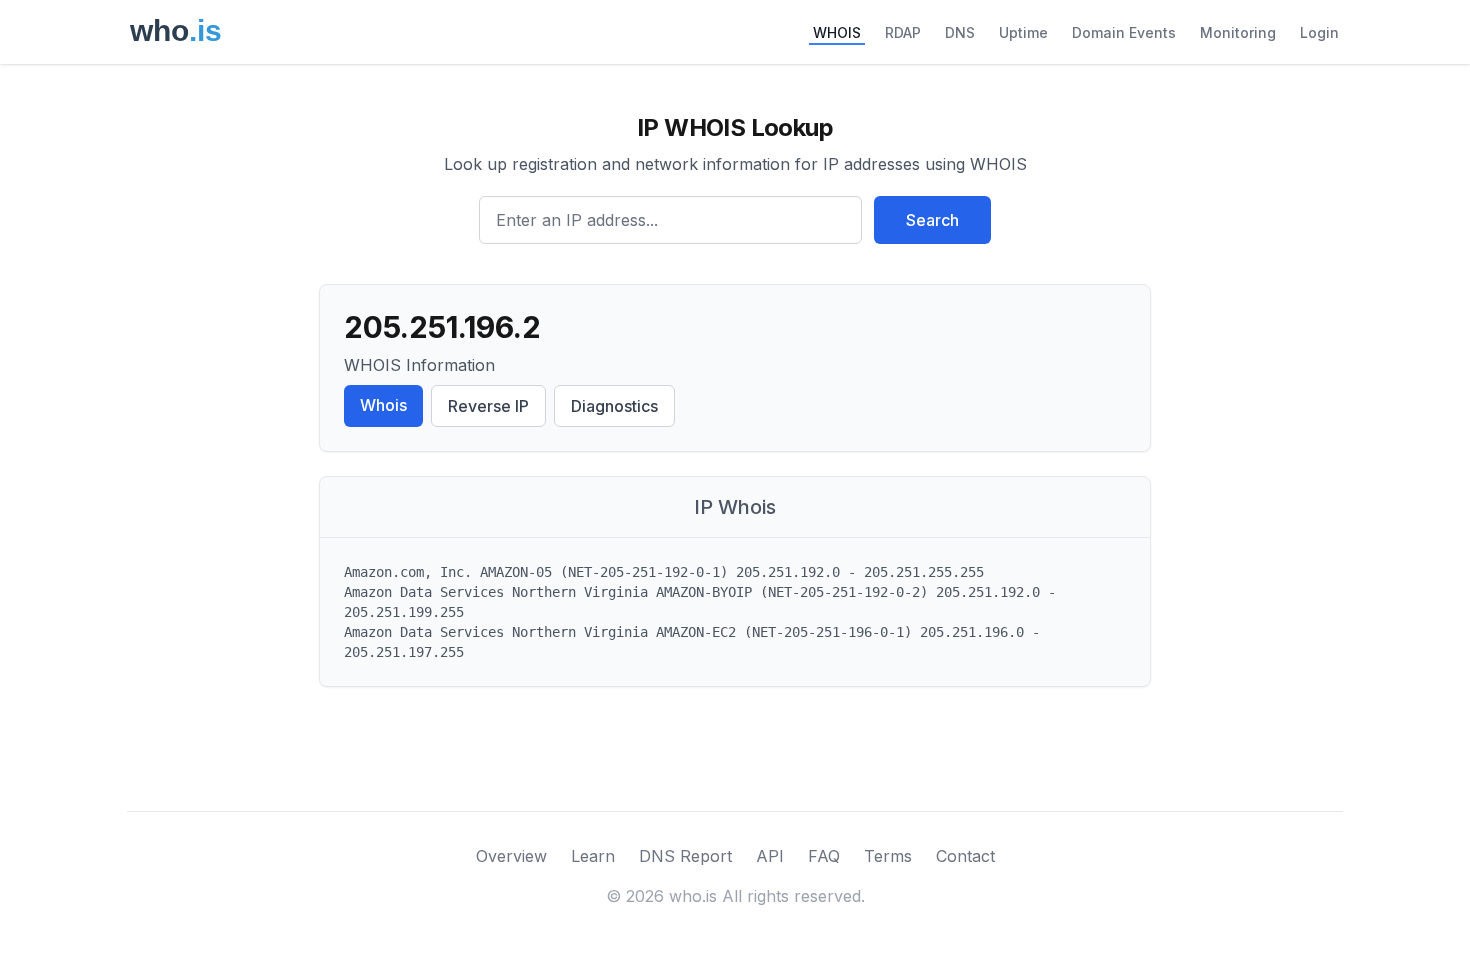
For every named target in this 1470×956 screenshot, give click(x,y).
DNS (960, 32)
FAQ (824, 856)
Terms (888, 856)
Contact (965, 856)
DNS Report (685, 856)
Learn (593, 856)
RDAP (903, 32)
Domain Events (1124, 32)
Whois (383, 405)
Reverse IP (488, 406)
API (770, 856)
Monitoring (1238, 32)
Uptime (1023, 32)
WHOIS (837, 32)
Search (932, 220)
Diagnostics (614, 406)
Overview (511, 856)
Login (1319, 32)
